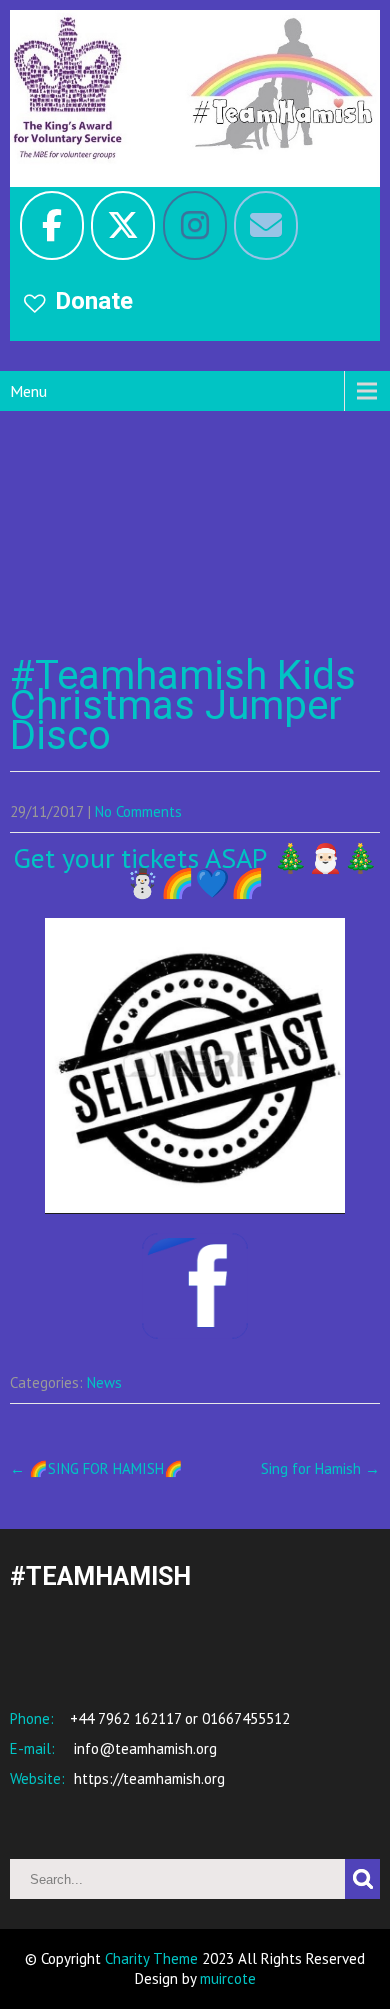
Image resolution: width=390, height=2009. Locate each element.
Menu (28, 391)
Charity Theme (151, 1958)
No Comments (138, 811)
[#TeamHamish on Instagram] (195, 225)
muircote (228, 1978)
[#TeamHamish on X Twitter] (123, 225)
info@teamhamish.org (143, 1748)
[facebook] (52, 225)
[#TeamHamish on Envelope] (266, 225)
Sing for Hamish (320, 1468)
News (104, 1382)
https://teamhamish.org (147, 1778)
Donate (94, 301)
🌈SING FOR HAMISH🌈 (96, 1468)
